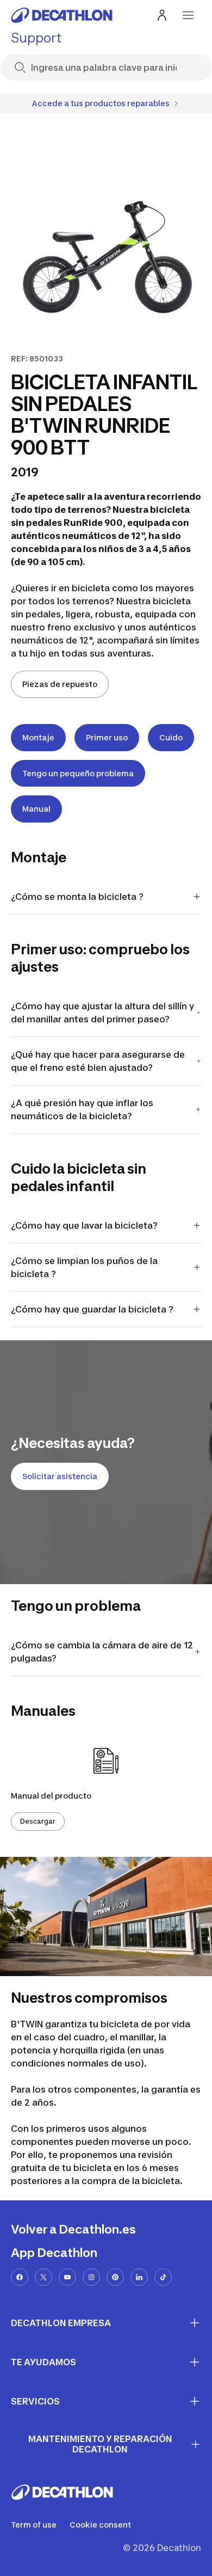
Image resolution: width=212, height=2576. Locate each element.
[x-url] (43, 2277)
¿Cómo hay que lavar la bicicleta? (84, 1225)
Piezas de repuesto (60, 684)
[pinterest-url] (115, 2277)
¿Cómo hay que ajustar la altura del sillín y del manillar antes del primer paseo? (102, 1013)
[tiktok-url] (163, 2277)
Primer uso (107, 737)
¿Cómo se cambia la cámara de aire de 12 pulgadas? (102, 1652)
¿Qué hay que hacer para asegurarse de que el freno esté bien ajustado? (98, 1061)
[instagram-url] (91, 2277)
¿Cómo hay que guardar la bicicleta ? (92, 1309)
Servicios (35, 2401)
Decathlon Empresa (61, 2323)
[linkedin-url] (139, 2277)
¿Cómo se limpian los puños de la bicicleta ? (84, 1267)
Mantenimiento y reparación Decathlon (100, 2444)
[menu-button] (188, 15)
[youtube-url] (67, 2277)
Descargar (38, 1821)
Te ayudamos (43, 2362)
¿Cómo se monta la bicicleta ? (77, 897)
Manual (36, 809)
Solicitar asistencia (60, 1476)
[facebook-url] (20, 2277)
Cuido (171, 737)
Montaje (38, 737)
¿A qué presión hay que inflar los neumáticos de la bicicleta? (82, 1109)
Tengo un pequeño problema (78, 773)
